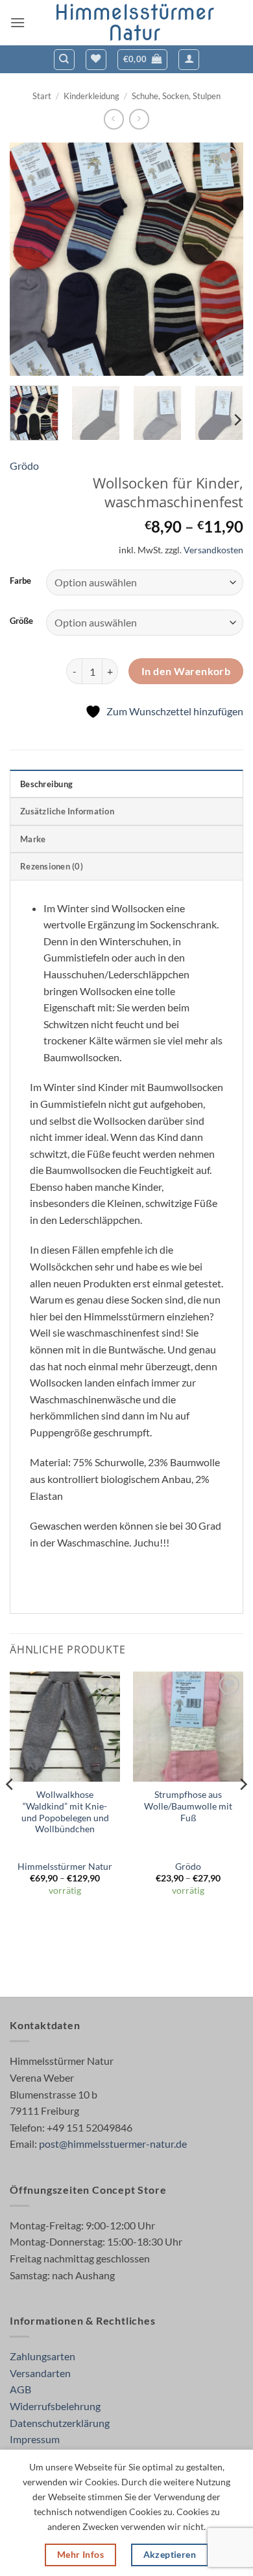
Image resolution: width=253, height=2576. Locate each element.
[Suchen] (64, 60)
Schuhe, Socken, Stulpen (176, 96)
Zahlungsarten (42, 2356)
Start (42, 96)
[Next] (223, 259)
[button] (18, 22)
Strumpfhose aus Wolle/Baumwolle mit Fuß (188, 1806)
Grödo (24, 466)
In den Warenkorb (186, 671)
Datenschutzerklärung (60, 2423)
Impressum (35, 2439)
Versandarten (40, 2373)
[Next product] (114, 119)
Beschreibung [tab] (46, 784)
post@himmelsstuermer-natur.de (113, 2144)
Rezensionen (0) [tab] (52, 866)
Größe (21, 621)
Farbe (20, 581)
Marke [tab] (33, 839)
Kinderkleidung (91, 96)
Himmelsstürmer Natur (134, 23)
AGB (20, 2389)
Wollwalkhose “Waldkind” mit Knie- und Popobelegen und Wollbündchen (65, 1812)
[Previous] (30, 259)
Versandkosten (213, 550)
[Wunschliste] (96, 60)
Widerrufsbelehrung (55, 2406)
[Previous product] (139, 119)
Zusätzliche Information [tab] (67, 811)
